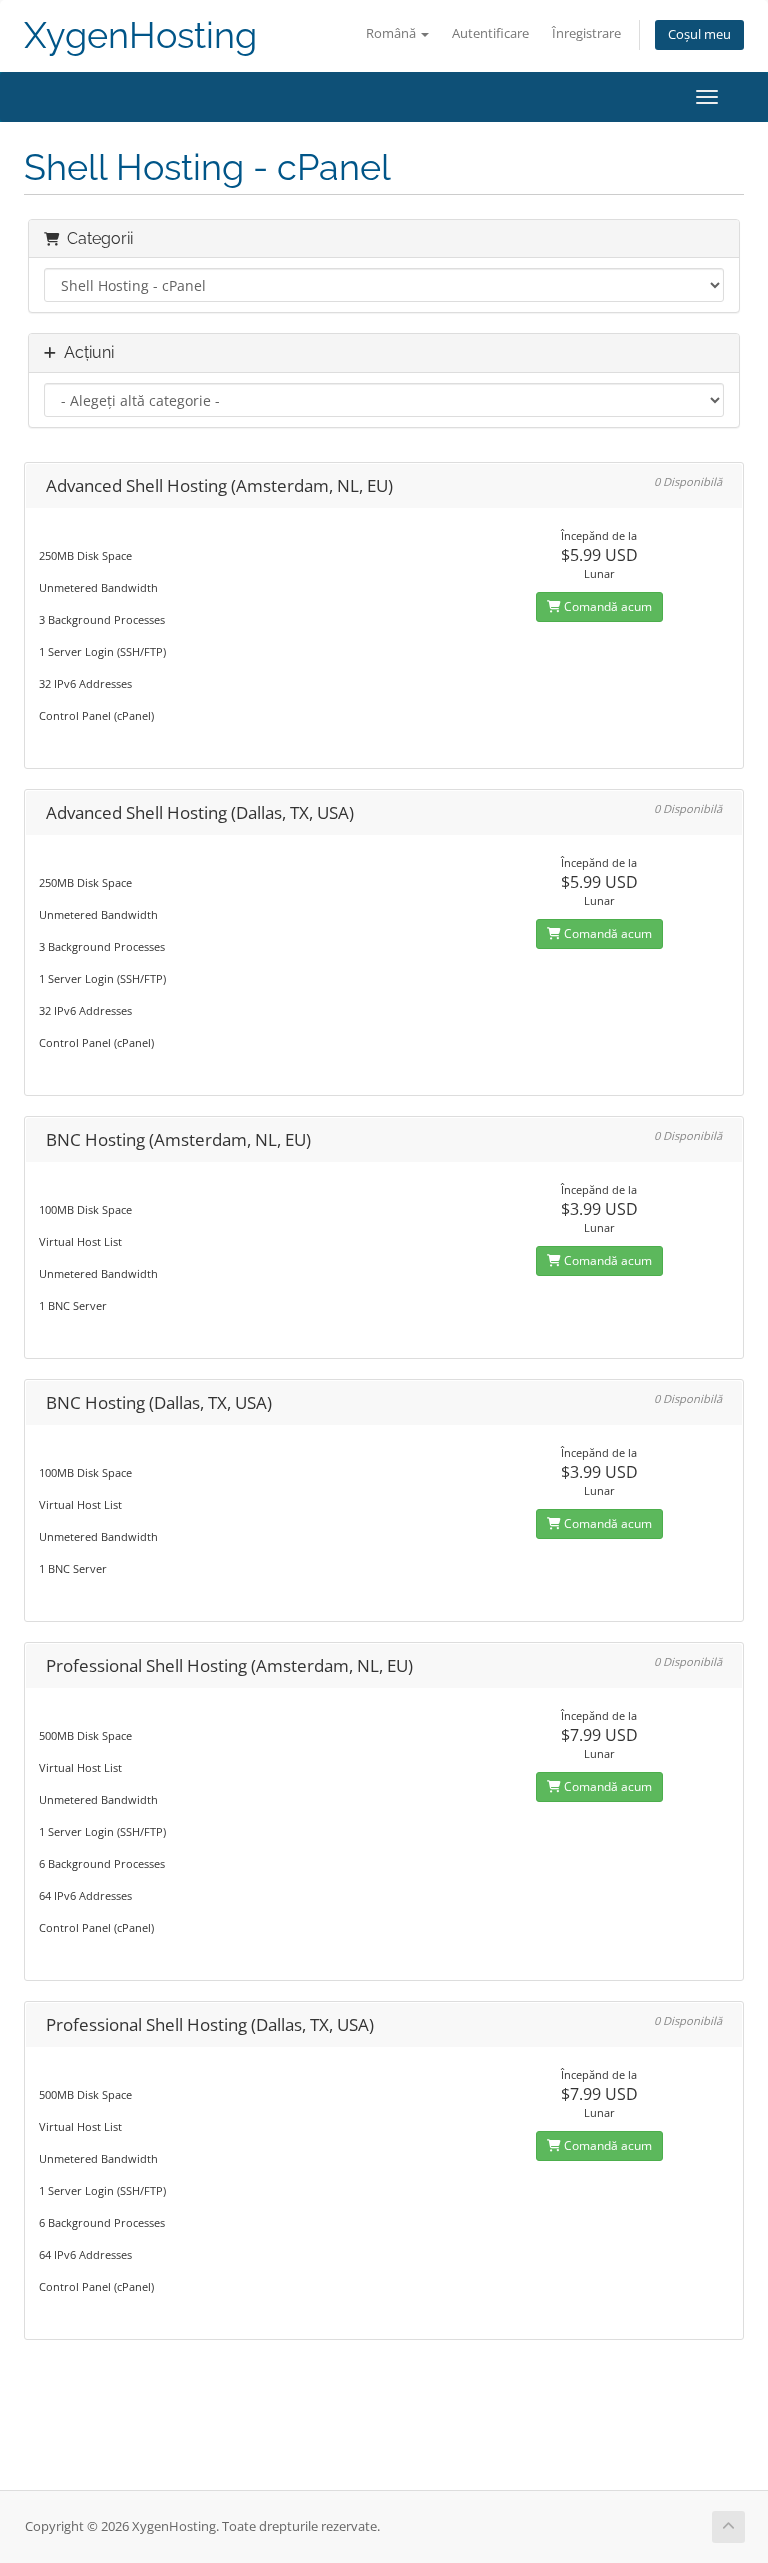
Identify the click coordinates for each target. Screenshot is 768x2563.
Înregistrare (586, 33)
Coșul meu (699, 34)
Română (392, 33)
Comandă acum (606, 606)
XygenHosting (140, 35)
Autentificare (490, 33)
